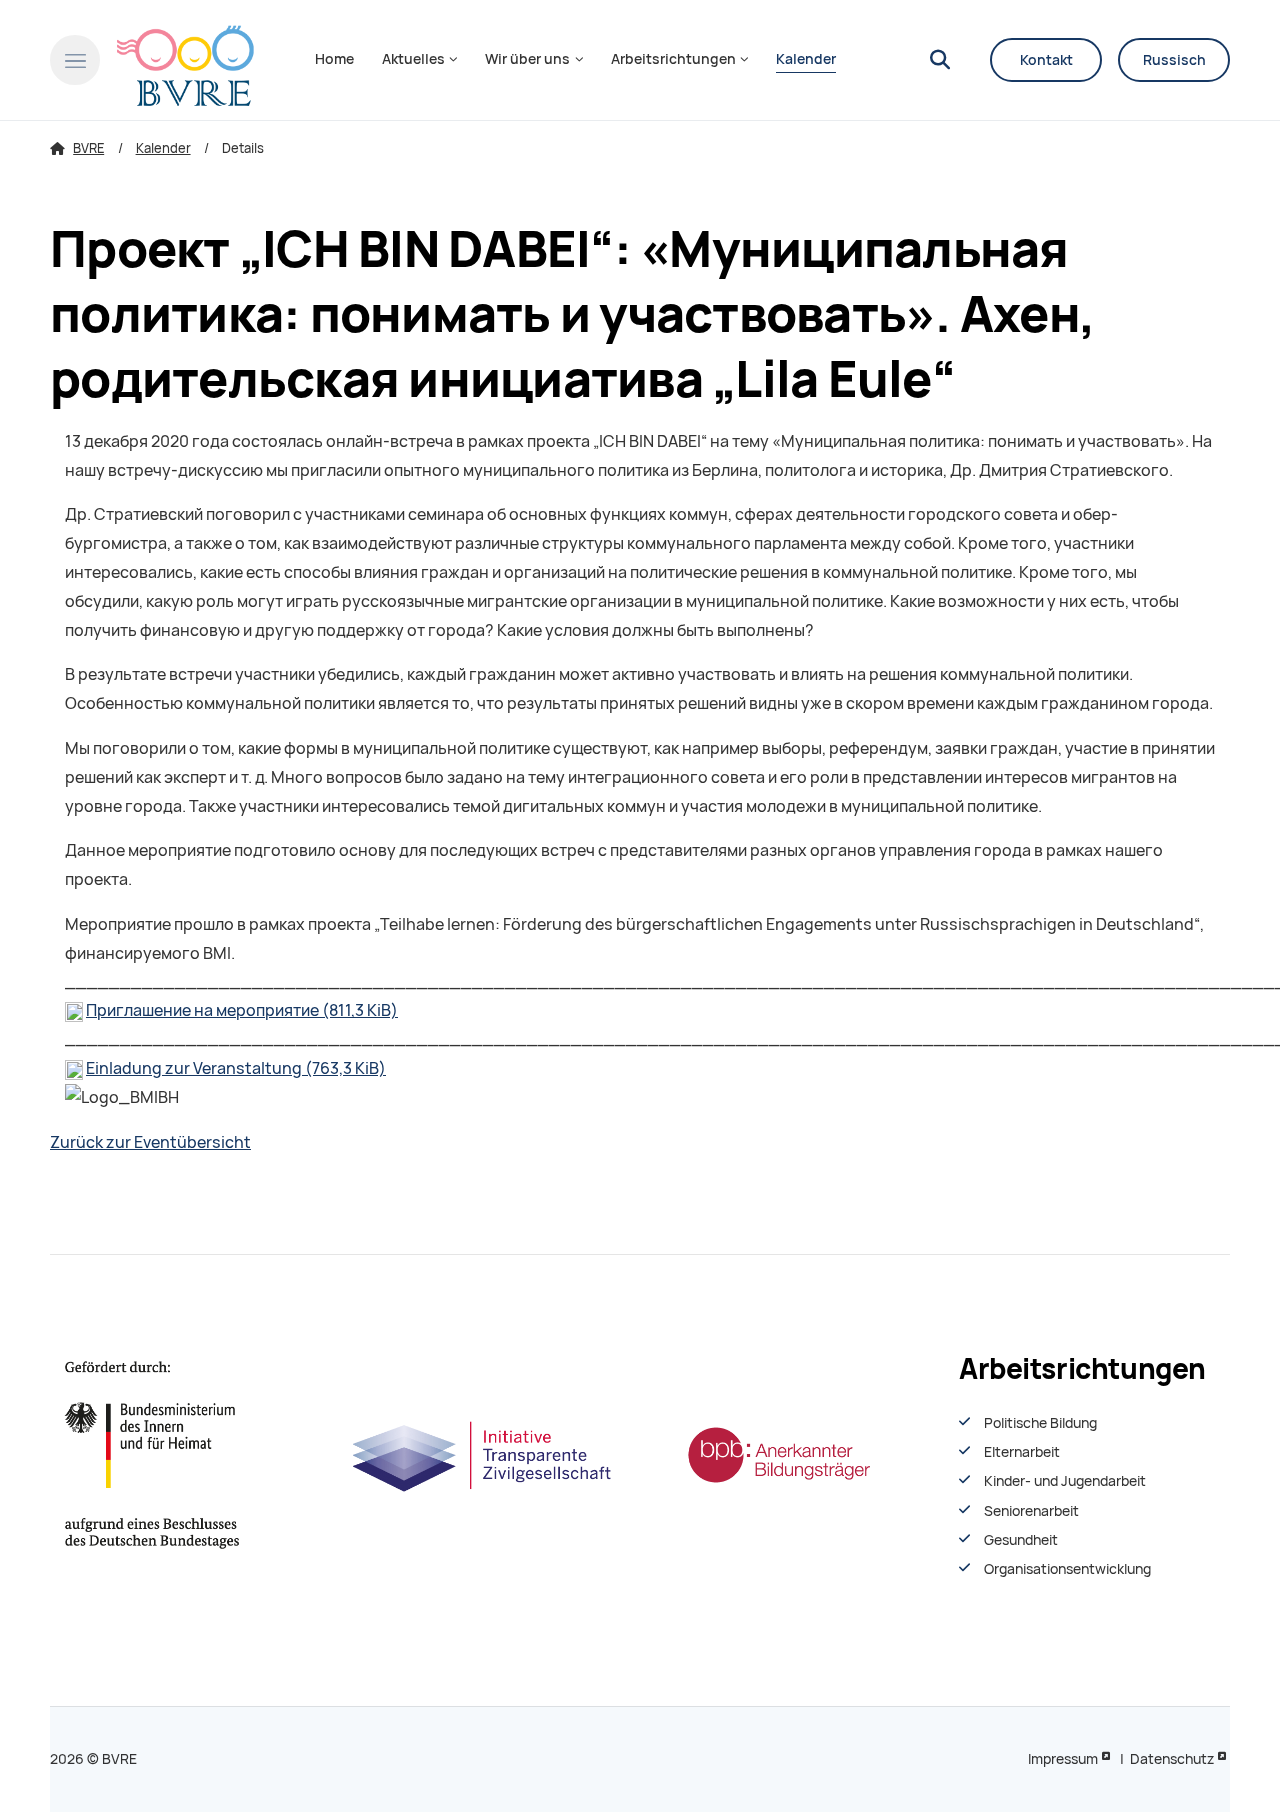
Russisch (1174, 60)
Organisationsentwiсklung (1067, 1569)
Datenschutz (1172, 1759)
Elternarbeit (1022, 1452)
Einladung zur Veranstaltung (236, 1068)
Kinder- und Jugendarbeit (1065, 1481)
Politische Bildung (1040, 1423)
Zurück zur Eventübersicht (150, 1142)
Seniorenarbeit (1031, 1511)
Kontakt (1046, 60)
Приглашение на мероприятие (242, 1010)
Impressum (1063, 1759)
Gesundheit (1021, 1540)
